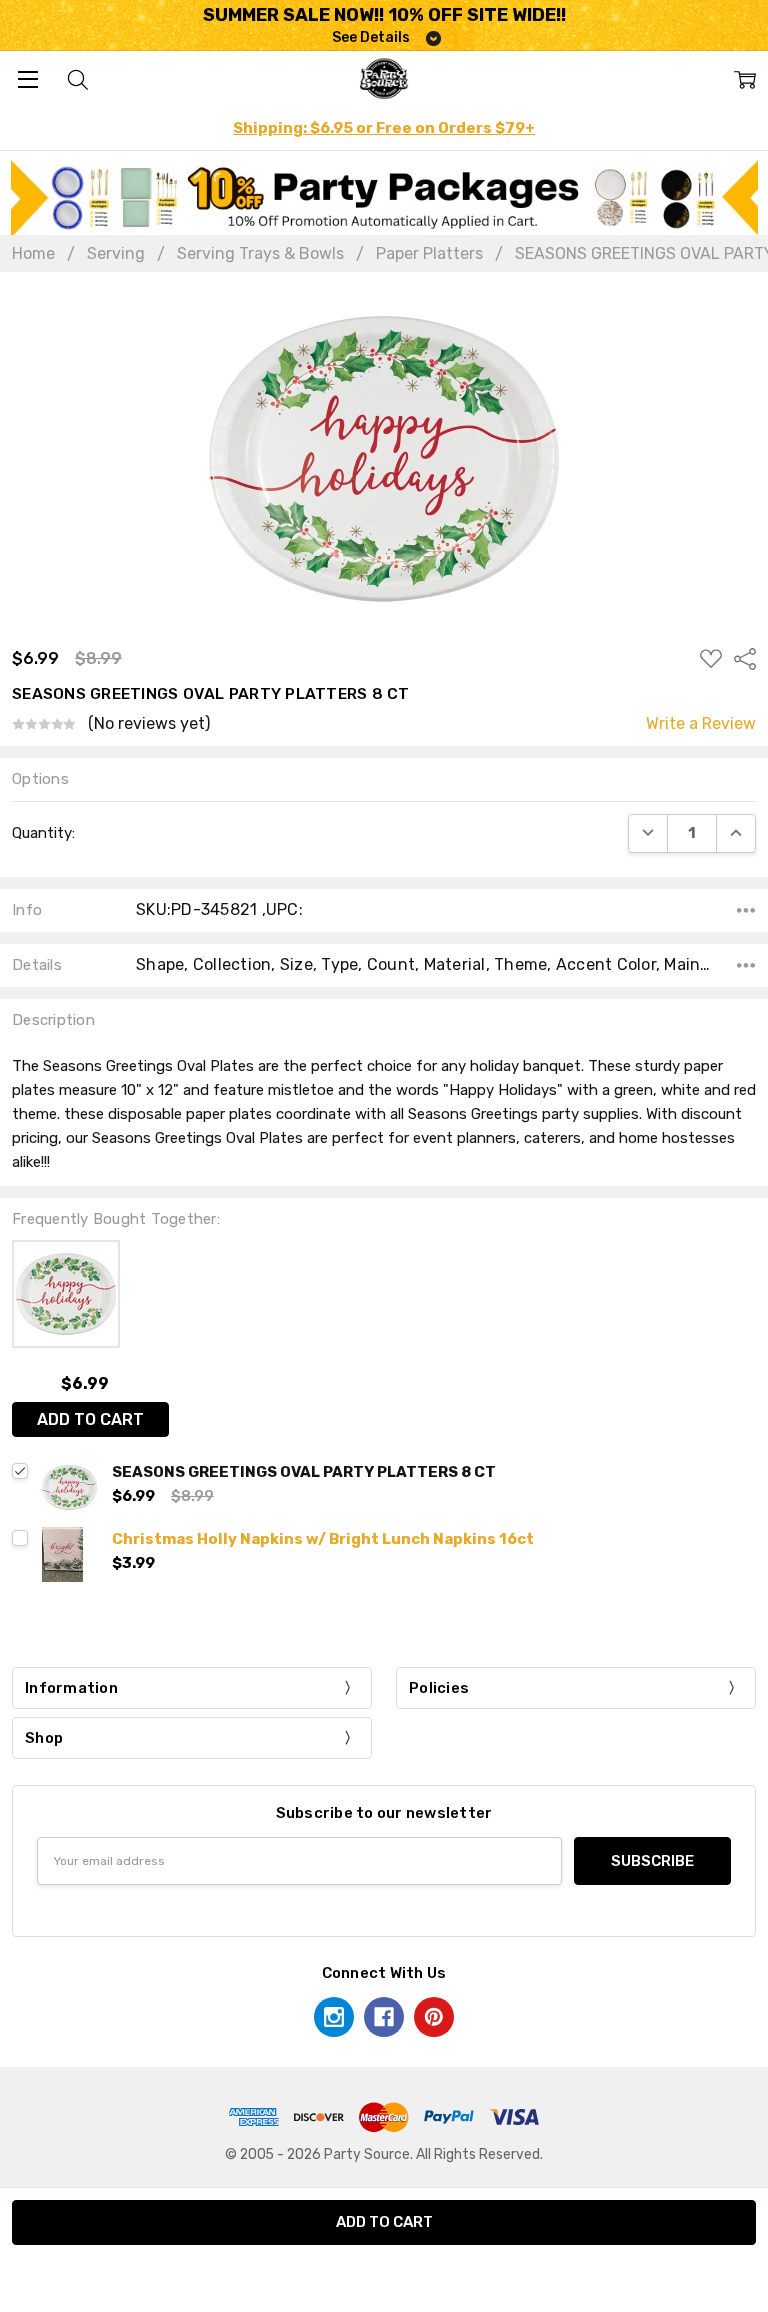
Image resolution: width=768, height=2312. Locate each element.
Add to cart (90, 1419)
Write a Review (701, 724)
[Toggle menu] (27, 78)
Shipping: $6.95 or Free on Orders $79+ (384, 128)
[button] (384, 197)
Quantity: (43, 833)
